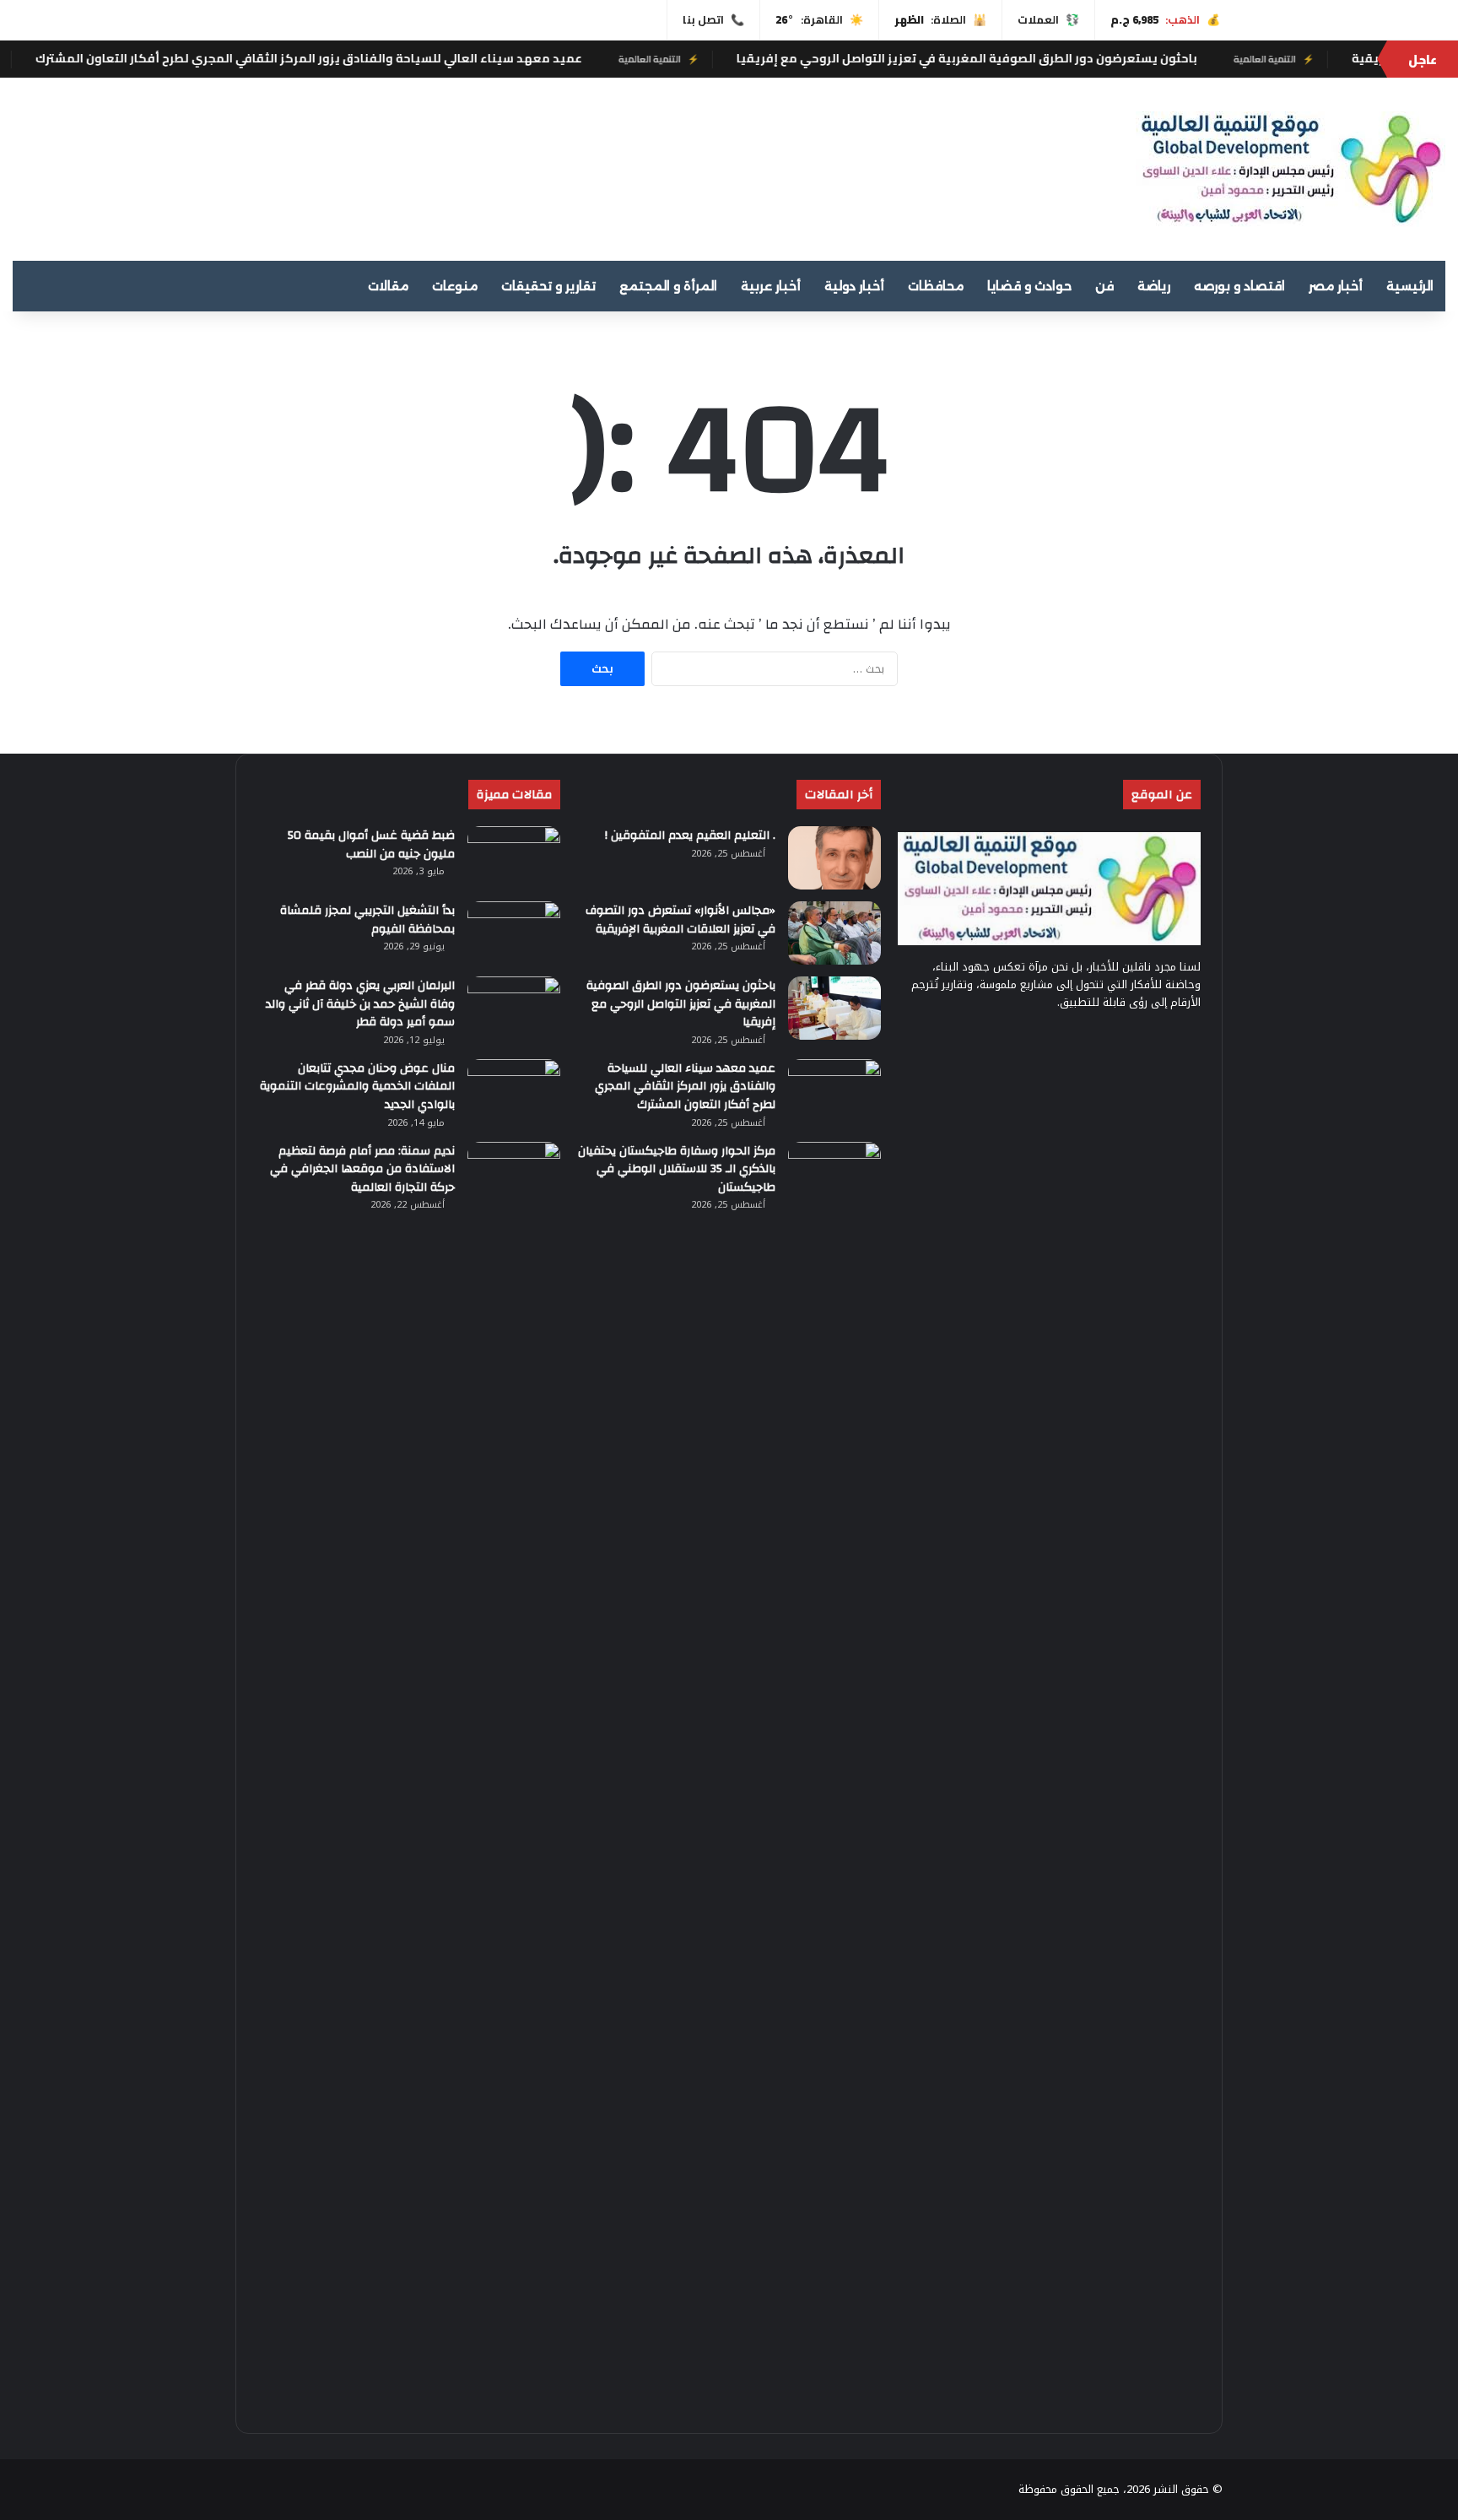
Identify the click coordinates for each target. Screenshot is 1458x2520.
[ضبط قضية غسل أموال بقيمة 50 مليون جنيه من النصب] (514, 858)
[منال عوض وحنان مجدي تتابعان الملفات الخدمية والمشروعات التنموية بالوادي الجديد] (514, 1091)
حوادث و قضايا (1029, 286)
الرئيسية (1410, 286)
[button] (946, 162)
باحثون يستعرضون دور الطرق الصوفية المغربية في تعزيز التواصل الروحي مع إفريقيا (1124, 58)
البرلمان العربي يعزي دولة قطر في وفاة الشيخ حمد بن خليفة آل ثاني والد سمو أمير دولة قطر (360, 1004)
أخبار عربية (771, 286)
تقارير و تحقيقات (548, 286)
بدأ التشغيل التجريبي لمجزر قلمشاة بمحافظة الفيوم (367, 920)
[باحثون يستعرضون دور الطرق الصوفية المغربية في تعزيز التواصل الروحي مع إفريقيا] (834, 1008)
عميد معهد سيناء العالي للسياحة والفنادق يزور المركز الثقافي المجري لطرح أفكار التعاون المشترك (466, 58)
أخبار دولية (854, 286)
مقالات (388, 286)
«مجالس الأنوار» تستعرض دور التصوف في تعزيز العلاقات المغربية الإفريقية (680, 920)
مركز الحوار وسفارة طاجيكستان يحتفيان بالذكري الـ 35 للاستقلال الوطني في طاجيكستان (677, 1169)
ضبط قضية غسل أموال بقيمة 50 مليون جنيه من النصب (371, 845)
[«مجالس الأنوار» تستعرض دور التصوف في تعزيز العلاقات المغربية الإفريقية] (834, 933)
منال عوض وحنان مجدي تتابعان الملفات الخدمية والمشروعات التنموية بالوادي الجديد (357, 1087)
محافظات (936, 286)
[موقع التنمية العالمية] (1291, 169)
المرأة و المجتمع (668, 286)
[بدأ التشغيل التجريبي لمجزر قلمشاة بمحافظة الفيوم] (514, 933)
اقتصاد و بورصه (1239, 286)
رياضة (1154, 286)
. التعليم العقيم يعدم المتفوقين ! (690, 835)
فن (1104, 286)
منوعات (455, 286)
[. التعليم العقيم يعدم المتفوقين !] (834, 858)
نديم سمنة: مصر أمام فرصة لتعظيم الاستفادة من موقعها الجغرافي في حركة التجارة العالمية (362, 1169)
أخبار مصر (1336, 286)
